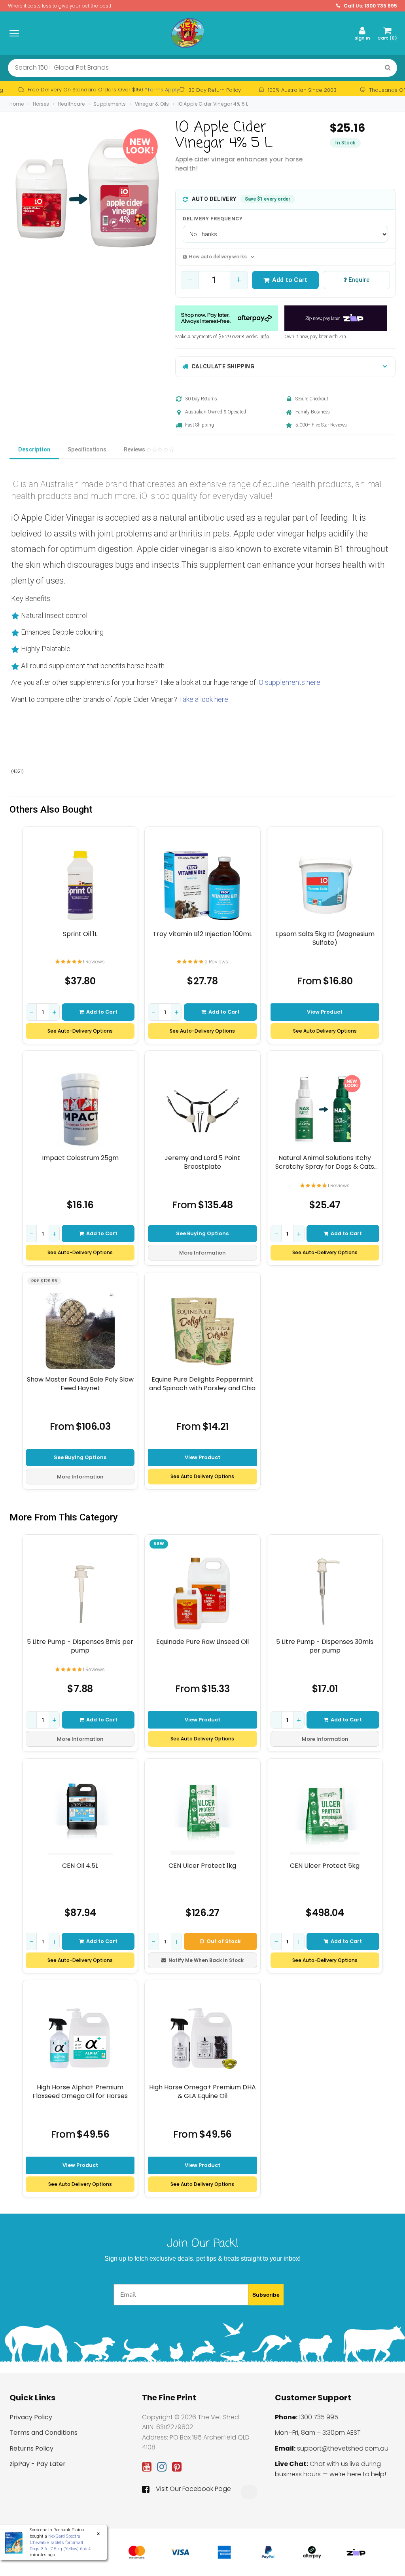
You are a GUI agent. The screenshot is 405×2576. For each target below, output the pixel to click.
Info (265, 337)
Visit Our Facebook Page (193, 2489)
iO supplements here (289, 682)
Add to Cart (290, 280)
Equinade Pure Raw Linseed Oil (202, 1642)
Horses (41, 104)
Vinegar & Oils (152, 104)
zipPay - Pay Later (38, 2464)
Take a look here (204, 699)
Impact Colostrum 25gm (80, 1158)
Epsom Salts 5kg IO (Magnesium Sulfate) (325, 938)
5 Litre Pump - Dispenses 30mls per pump (325, 1646)
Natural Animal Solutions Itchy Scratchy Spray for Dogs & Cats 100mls (325, 1162)
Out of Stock (224, 1941)
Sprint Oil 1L (80, 934)
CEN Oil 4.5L (80, 1866)
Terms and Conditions (44, 2433)
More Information (202, 1253)
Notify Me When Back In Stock (206, 1960)
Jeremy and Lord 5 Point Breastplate (202, 1162)
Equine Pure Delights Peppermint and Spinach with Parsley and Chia (202, 1384)
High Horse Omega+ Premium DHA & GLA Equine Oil (202, 2092)
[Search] (388, 68)
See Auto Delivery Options (325, 1031)
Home (17, 104)
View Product (325, 1012)
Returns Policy (31, 2448)
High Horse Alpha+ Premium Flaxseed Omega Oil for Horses (80, 2092)
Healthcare (71, 104)
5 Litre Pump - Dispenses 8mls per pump (80, 1646)
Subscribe (266, 2295)
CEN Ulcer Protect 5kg (325, 1866)
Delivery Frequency (213, 219)
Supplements (110, 104)
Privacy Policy (31, 2417)
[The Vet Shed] (187, 33)
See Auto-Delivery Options (80, 1031)
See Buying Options (202, 1233)
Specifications (87, 449)
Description (34, 449)
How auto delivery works (218, 257)
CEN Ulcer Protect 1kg (202, 1866)
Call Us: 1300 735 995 (370, 6)
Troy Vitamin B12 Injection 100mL (202, 934)
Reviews (135, 449)
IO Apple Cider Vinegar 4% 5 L (213, 104)
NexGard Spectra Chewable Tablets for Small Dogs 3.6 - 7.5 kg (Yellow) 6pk (58, 2542)
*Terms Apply (162, 90)
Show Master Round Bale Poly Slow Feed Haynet (80, 1384)
